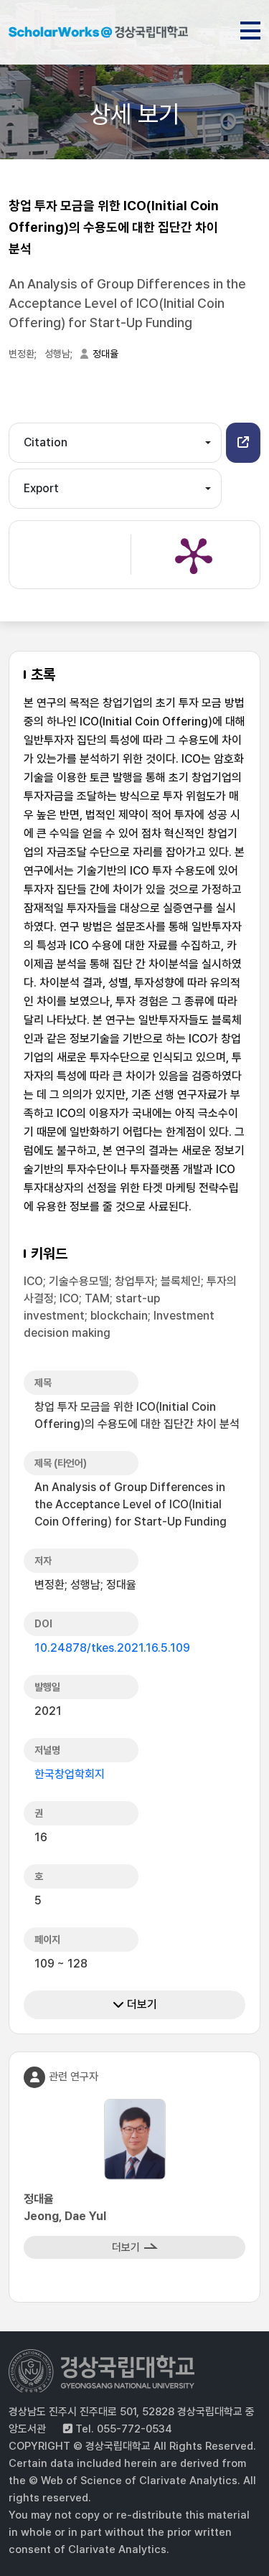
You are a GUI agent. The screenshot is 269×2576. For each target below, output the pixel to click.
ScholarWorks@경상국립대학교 (98, 34)
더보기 (141, 2004)
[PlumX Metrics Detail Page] (194, 555)
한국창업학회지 (70, 1774)
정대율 (105, 354)
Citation (46, 442)
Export (41, 488)
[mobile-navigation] (250, 28)
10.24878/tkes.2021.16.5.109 (112, 1648)
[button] (243, 443)
